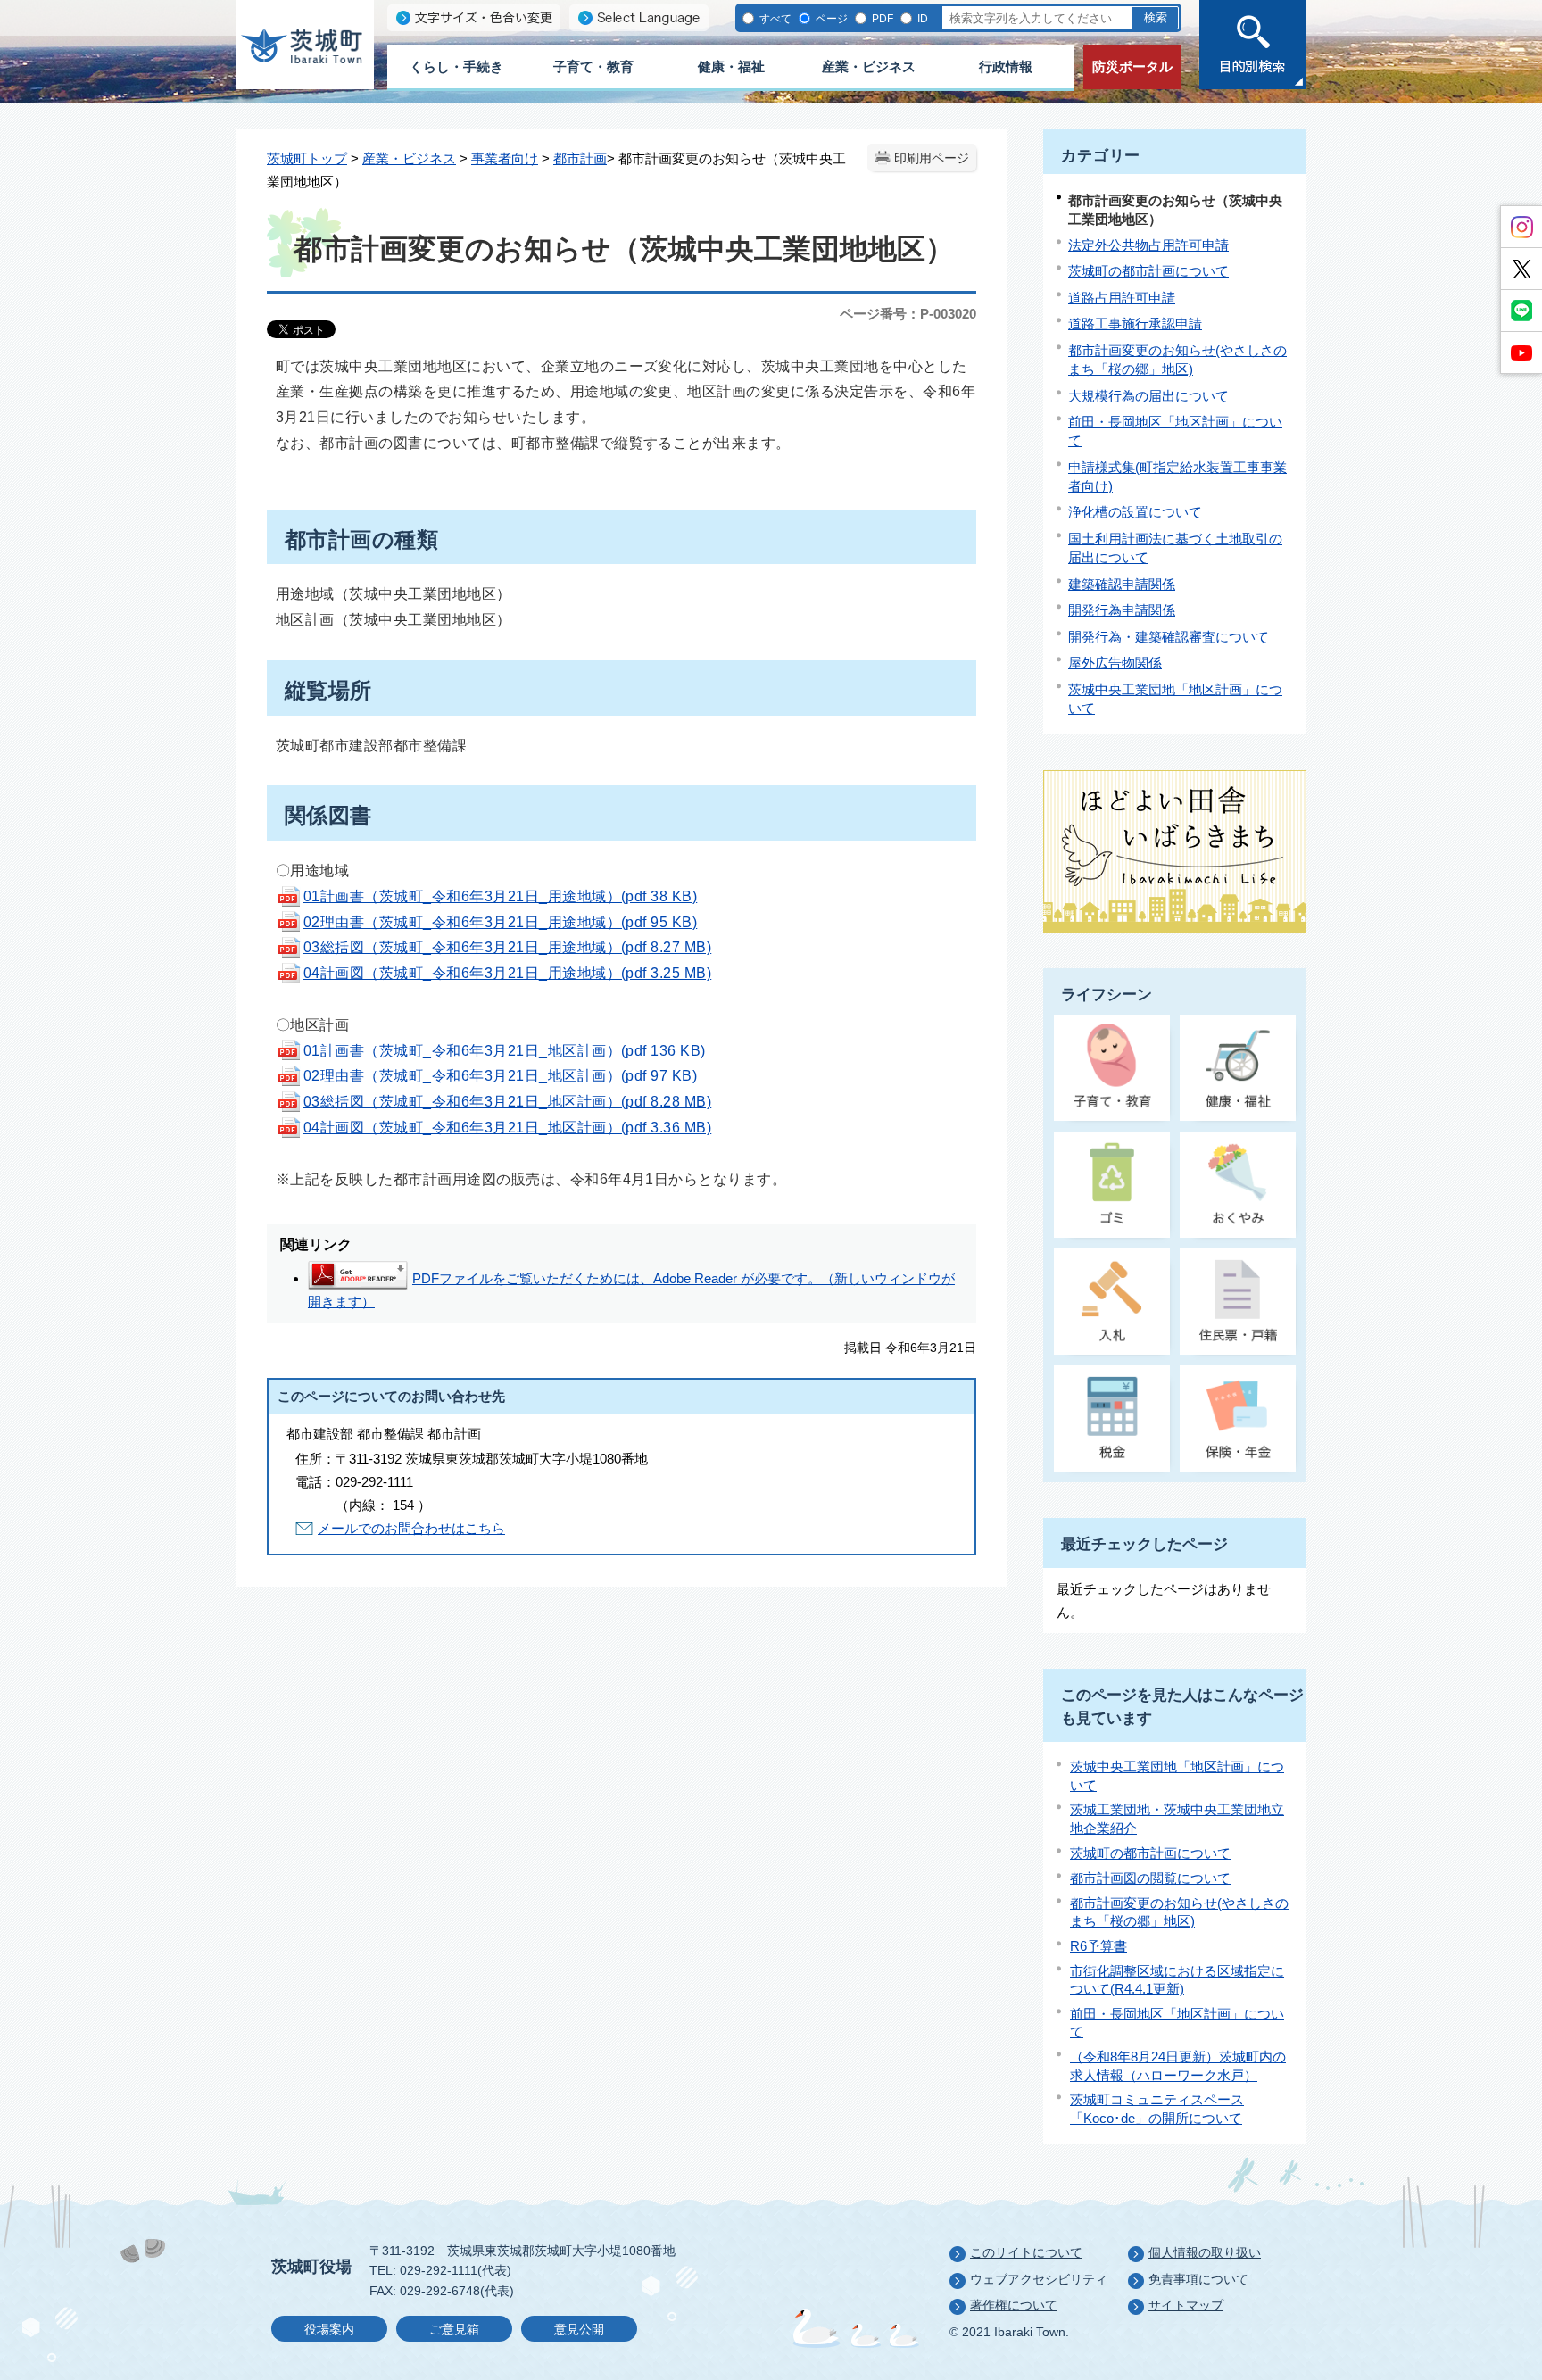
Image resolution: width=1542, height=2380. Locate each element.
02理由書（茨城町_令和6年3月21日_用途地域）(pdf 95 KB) (500, 922)
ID (921, 18)
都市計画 (580, 158)
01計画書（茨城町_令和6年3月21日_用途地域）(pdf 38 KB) (500, 896)
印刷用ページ (932, 158)
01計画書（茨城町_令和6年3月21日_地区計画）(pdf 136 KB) (505, 1051)
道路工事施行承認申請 (1135, 323)
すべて (774, 18)
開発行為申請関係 (1122, 610)
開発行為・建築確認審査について (1169, 637)
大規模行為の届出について (1148, 396)
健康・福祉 (731, 66)
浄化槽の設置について (1135, 512)
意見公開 (579, 2330)
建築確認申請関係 (1122, 584)
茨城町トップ (307, 158)
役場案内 (329, 2330)
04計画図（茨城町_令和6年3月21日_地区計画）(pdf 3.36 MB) (507, 1128)
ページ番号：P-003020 (908, 314)
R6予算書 (1098, 1946)
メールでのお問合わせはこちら (411, 1528)
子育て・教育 (593, 66)
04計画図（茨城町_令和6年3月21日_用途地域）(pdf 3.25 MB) (507, 973)
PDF (881, 18)
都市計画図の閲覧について (1150, 1878)
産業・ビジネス (869, 66)
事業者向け (505, 158)
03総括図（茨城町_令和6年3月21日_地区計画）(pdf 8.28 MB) (507, 1102)
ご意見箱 (454, 2330)
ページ (830, 18)
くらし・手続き (456, 66)
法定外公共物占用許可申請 (1148, 245)
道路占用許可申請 (1122, 298)
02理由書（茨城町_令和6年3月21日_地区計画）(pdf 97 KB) (500, 1076)
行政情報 (1006, 66)
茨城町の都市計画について (1148, 271)
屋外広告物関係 (1115, 663)
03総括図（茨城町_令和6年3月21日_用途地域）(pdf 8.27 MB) (507, 947)
